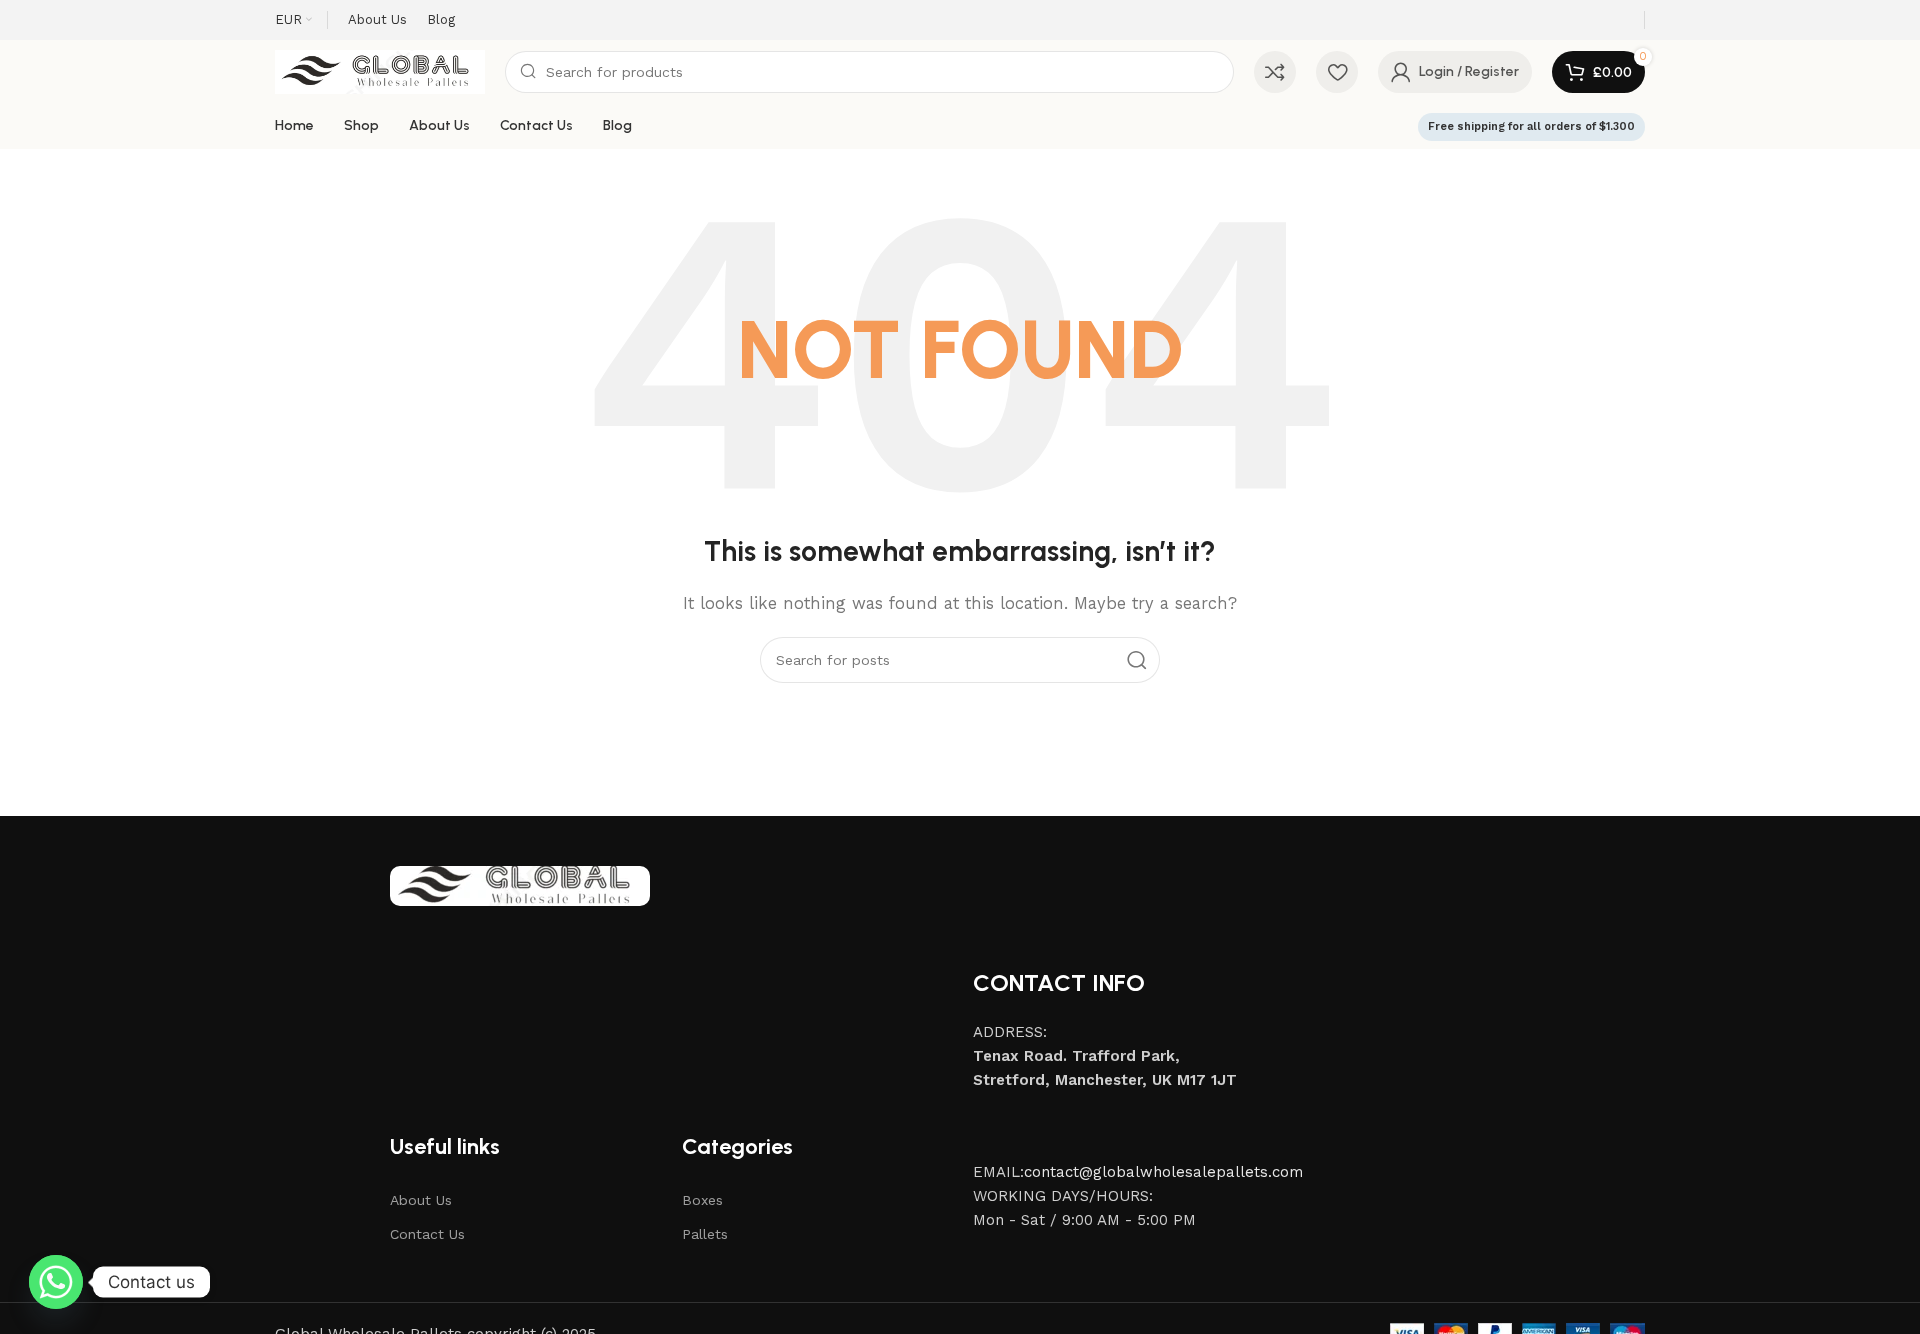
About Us (421, 1200)
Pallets (705, 1234)
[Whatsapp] (56, 1282)
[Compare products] (1275, 72)
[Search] (1137, 660)
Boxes (702, 1200)
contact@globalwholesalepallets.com (1163, 1172)
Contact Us (427, 1234)
